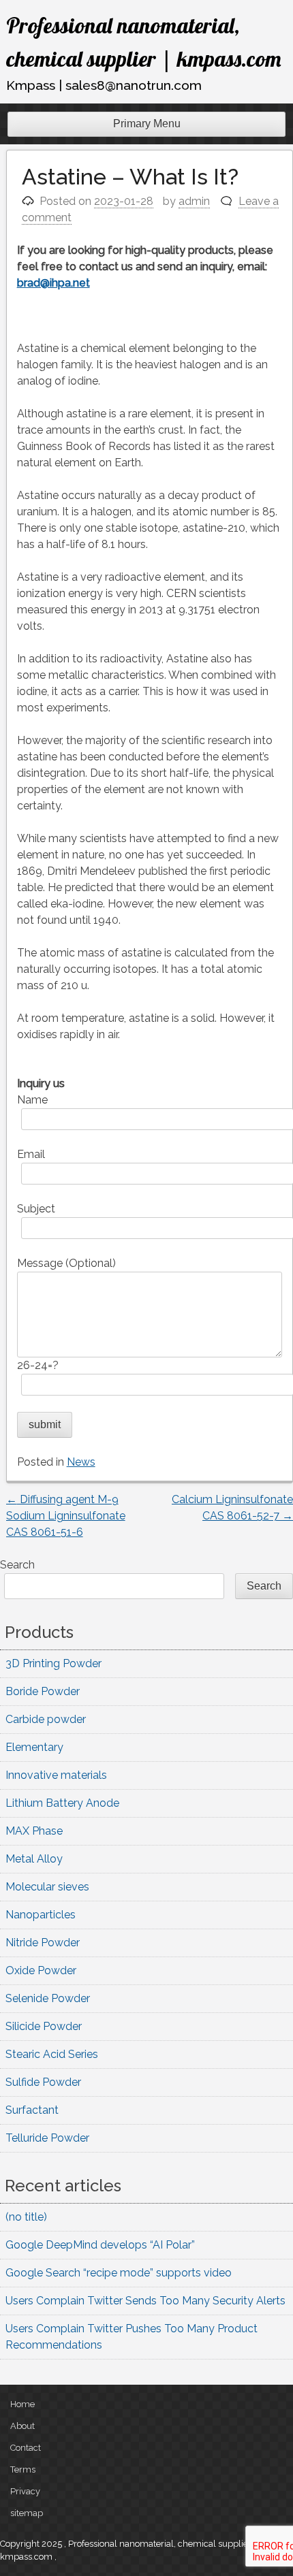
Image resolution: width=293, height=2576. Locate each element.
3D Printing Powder (53, 1663)
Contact (26, 2448)
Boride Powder (43, 1691)
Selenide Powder (48, 1998)
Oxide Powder (41, 1970)
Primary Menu (147, 124)
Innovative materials (56, 1775)
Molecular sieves (47, 1887)
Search (17, 1565)
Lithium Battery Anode (62, 1803)
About (22, 2426)
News (81, 1462)
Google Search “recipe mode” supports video (119, 2273)
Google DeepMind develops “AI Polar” (100, 2245)
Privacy (25, 2491)
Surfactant (32, 2110)
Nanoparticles (41, 1915)
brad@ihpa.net (53, 283)
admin (194, 201)
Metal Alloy (34, 1859)
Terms (23, 2469)
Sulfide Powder (43, 2082)
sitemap (27, 2513)
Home (22, 2404)
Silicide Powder (44, 2026)
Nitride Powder (43, 1943)
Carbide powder (46, 1719)
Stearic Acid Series (52, 2054)
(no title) (26, 2217)
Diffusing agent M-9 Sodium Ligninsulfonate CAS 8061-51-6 (66, 1516)
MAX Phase (34, 1831)
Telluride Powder (47, 2138)
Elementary (34, 1747)
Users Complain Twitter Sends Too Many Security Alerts (145, 2301)
